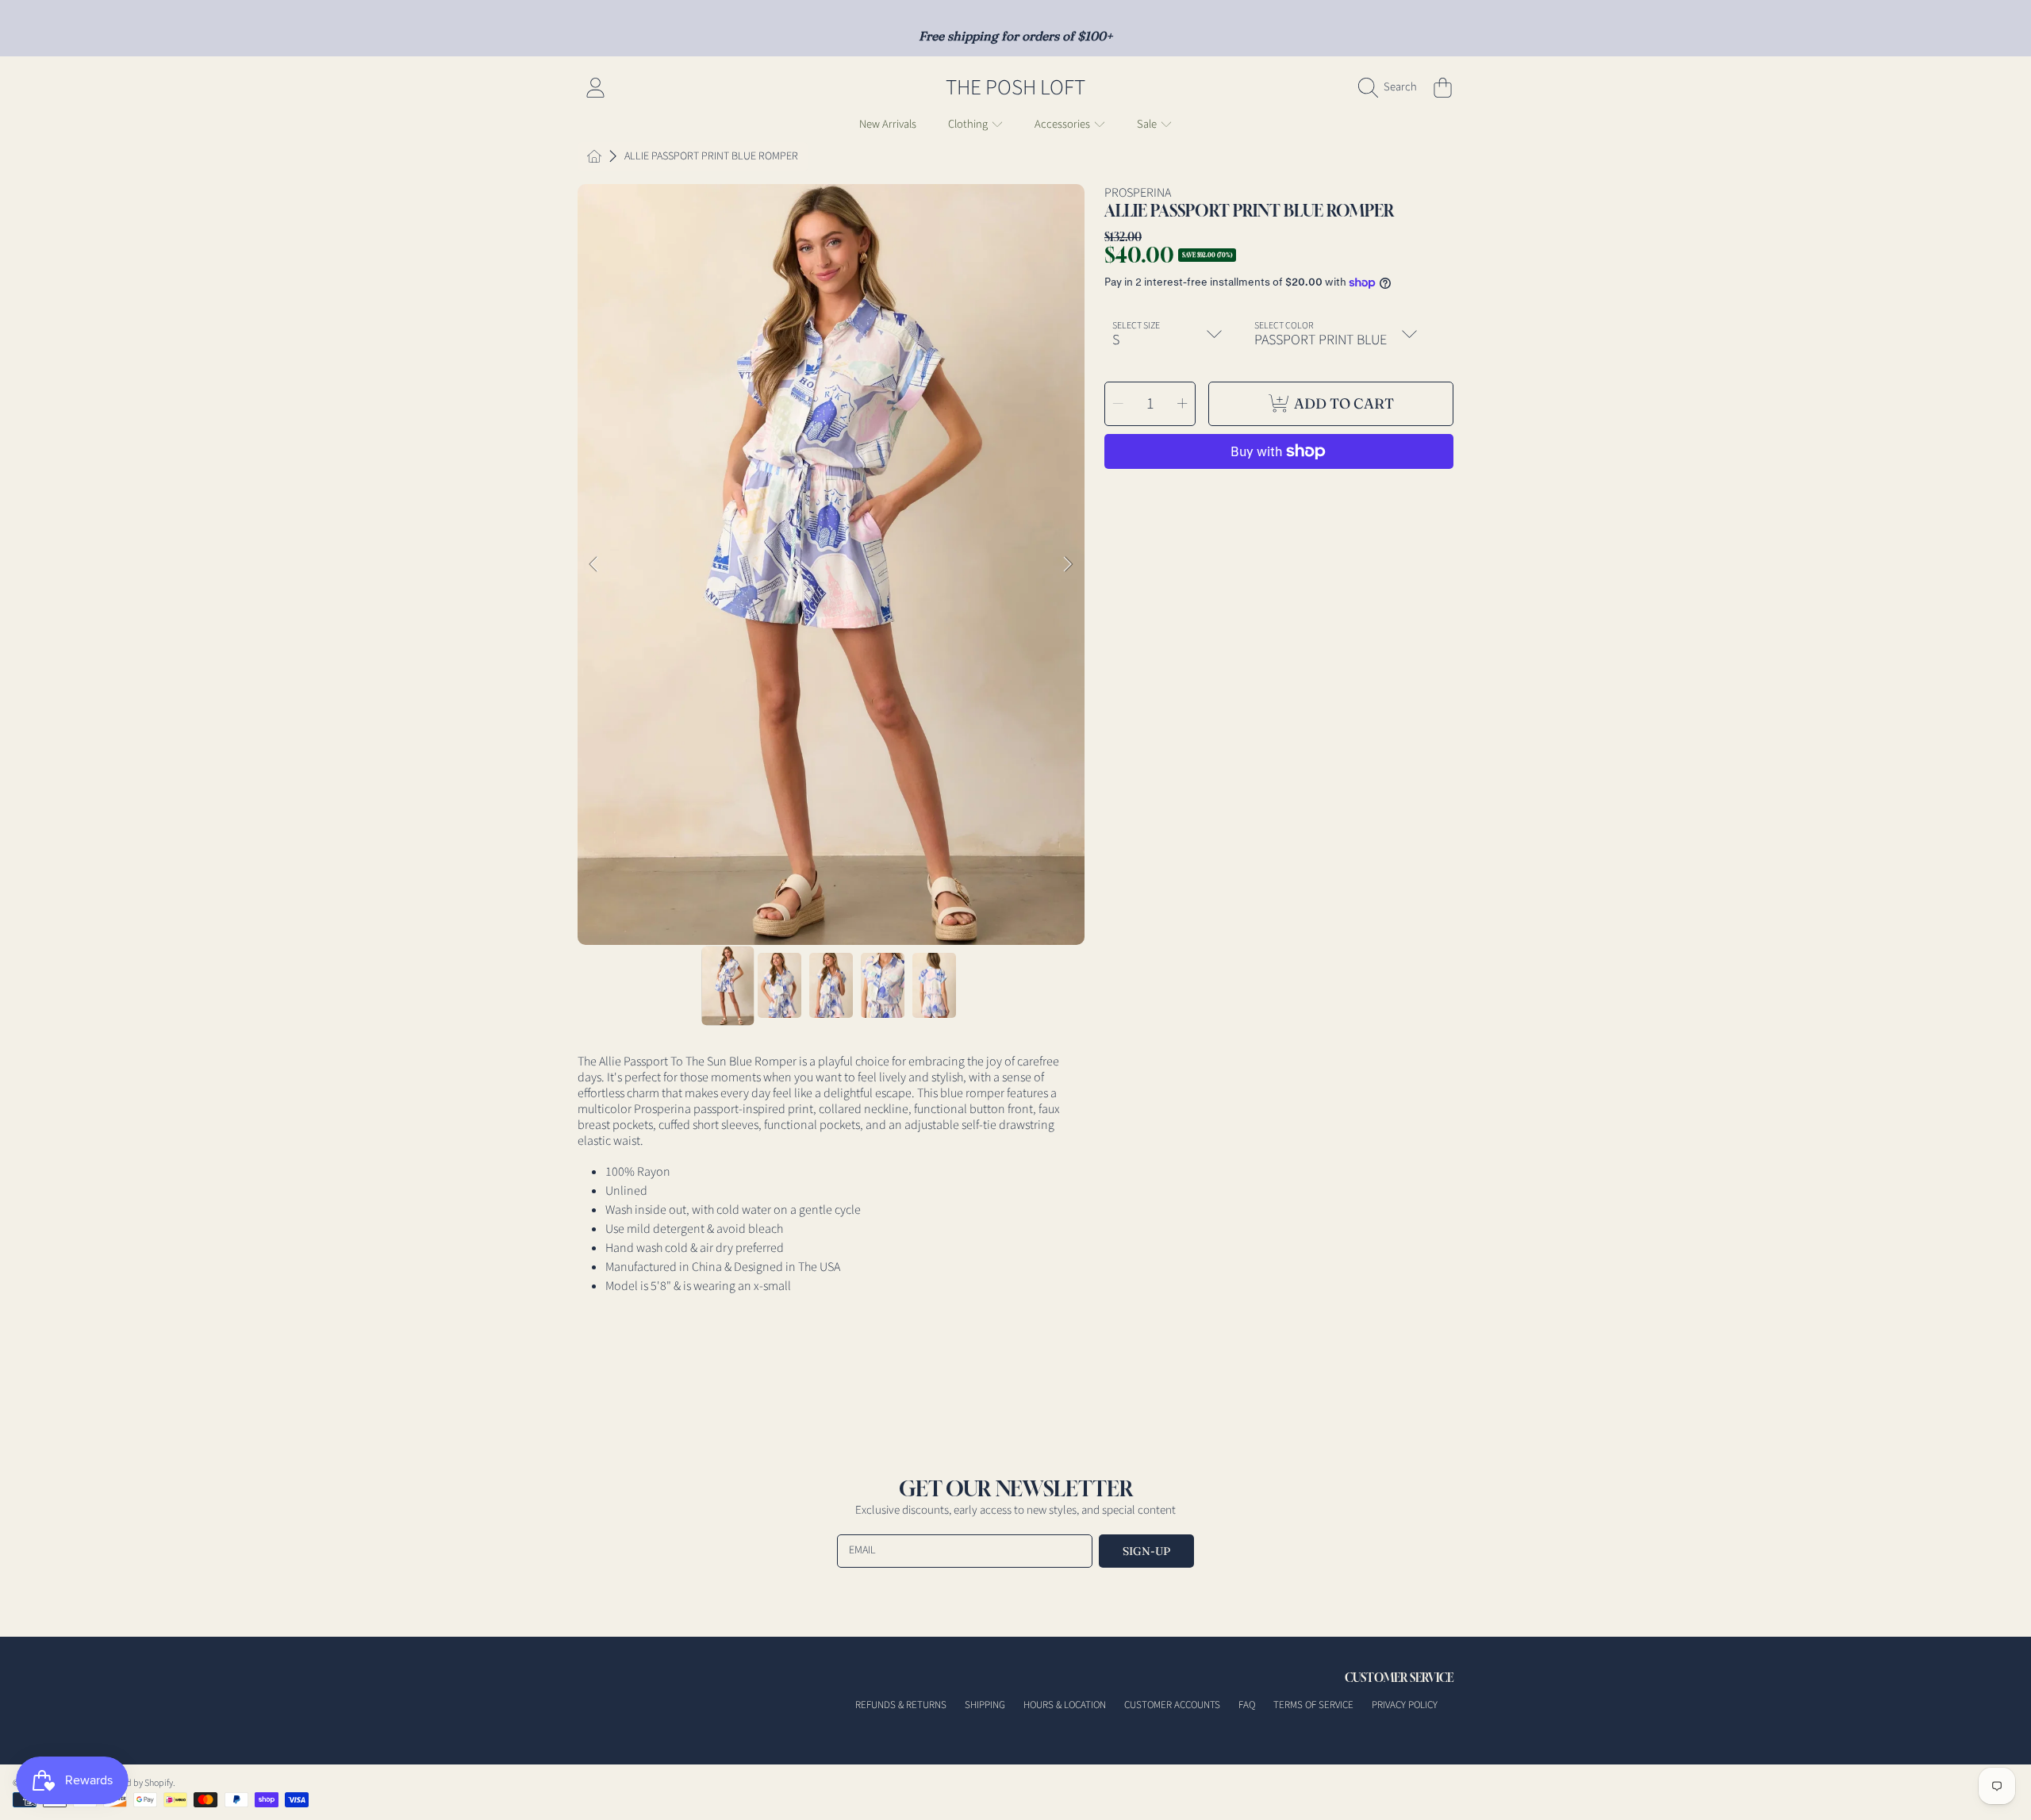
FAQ (1247, 1705)
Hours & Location (1065, 1705)
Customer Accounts (1172, 1705)
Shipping (985, 1705)
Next (1068, 565)
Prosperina (1138, 193)
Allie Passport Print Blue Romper (711, 157)
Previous (594, 565)
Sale (1148, 124)
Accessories (1063, 124)
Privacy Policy (1405, 1705)
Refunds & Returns (901, 1705)
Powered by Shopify (135, 1783)
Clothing (969, 124)
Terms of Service (1313, 1705)
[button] (1392, 87)
